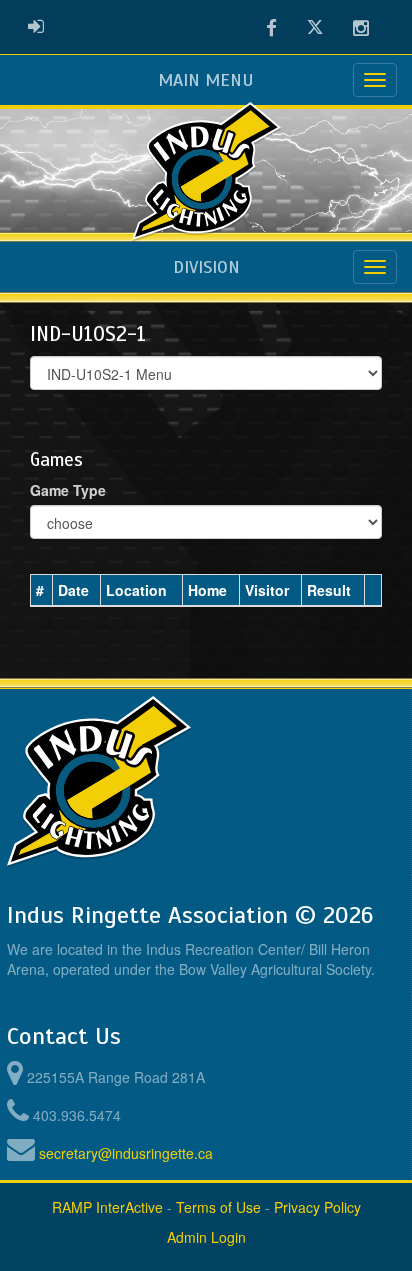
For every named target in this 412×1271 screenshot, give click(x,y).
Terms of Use (218, 1207)
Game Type (68, 490)
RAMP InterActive (107, 1207)
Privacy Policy (317, 1207)
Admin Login (206, 1237)
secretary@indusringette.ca (126, 1153)
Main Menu (206, 80)
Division (206, 267)
